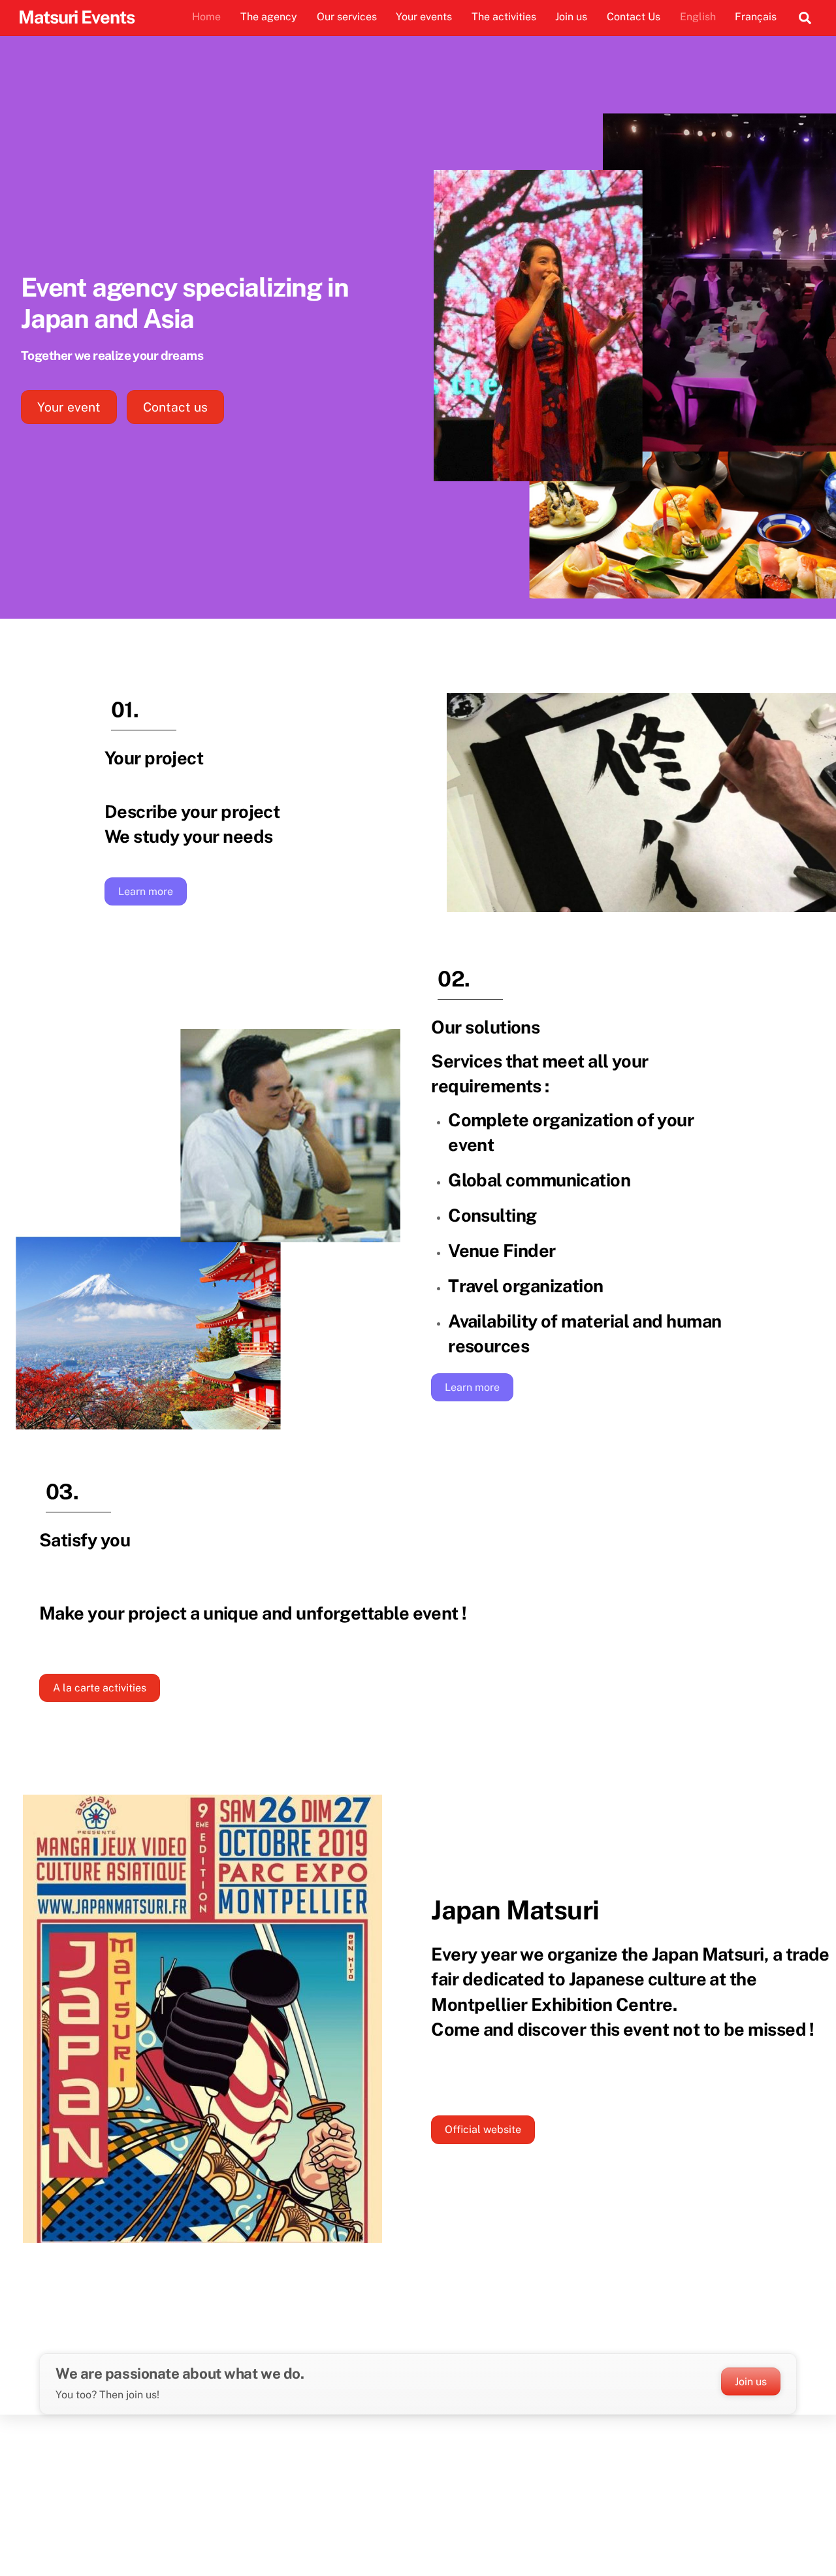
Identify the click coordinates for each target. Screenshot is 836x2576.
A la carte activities (100, 1688)
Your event (69, 407)
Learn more (146, 891)
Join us (571, 17)
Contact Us (634, 17)
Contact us (175, 407)
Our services (347, 17)
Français (756, 17)
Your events (424, 17)
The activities (504, 17)
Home (206, 17)
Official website (483, 2129)
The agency (269, 17)
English (698, 17)
